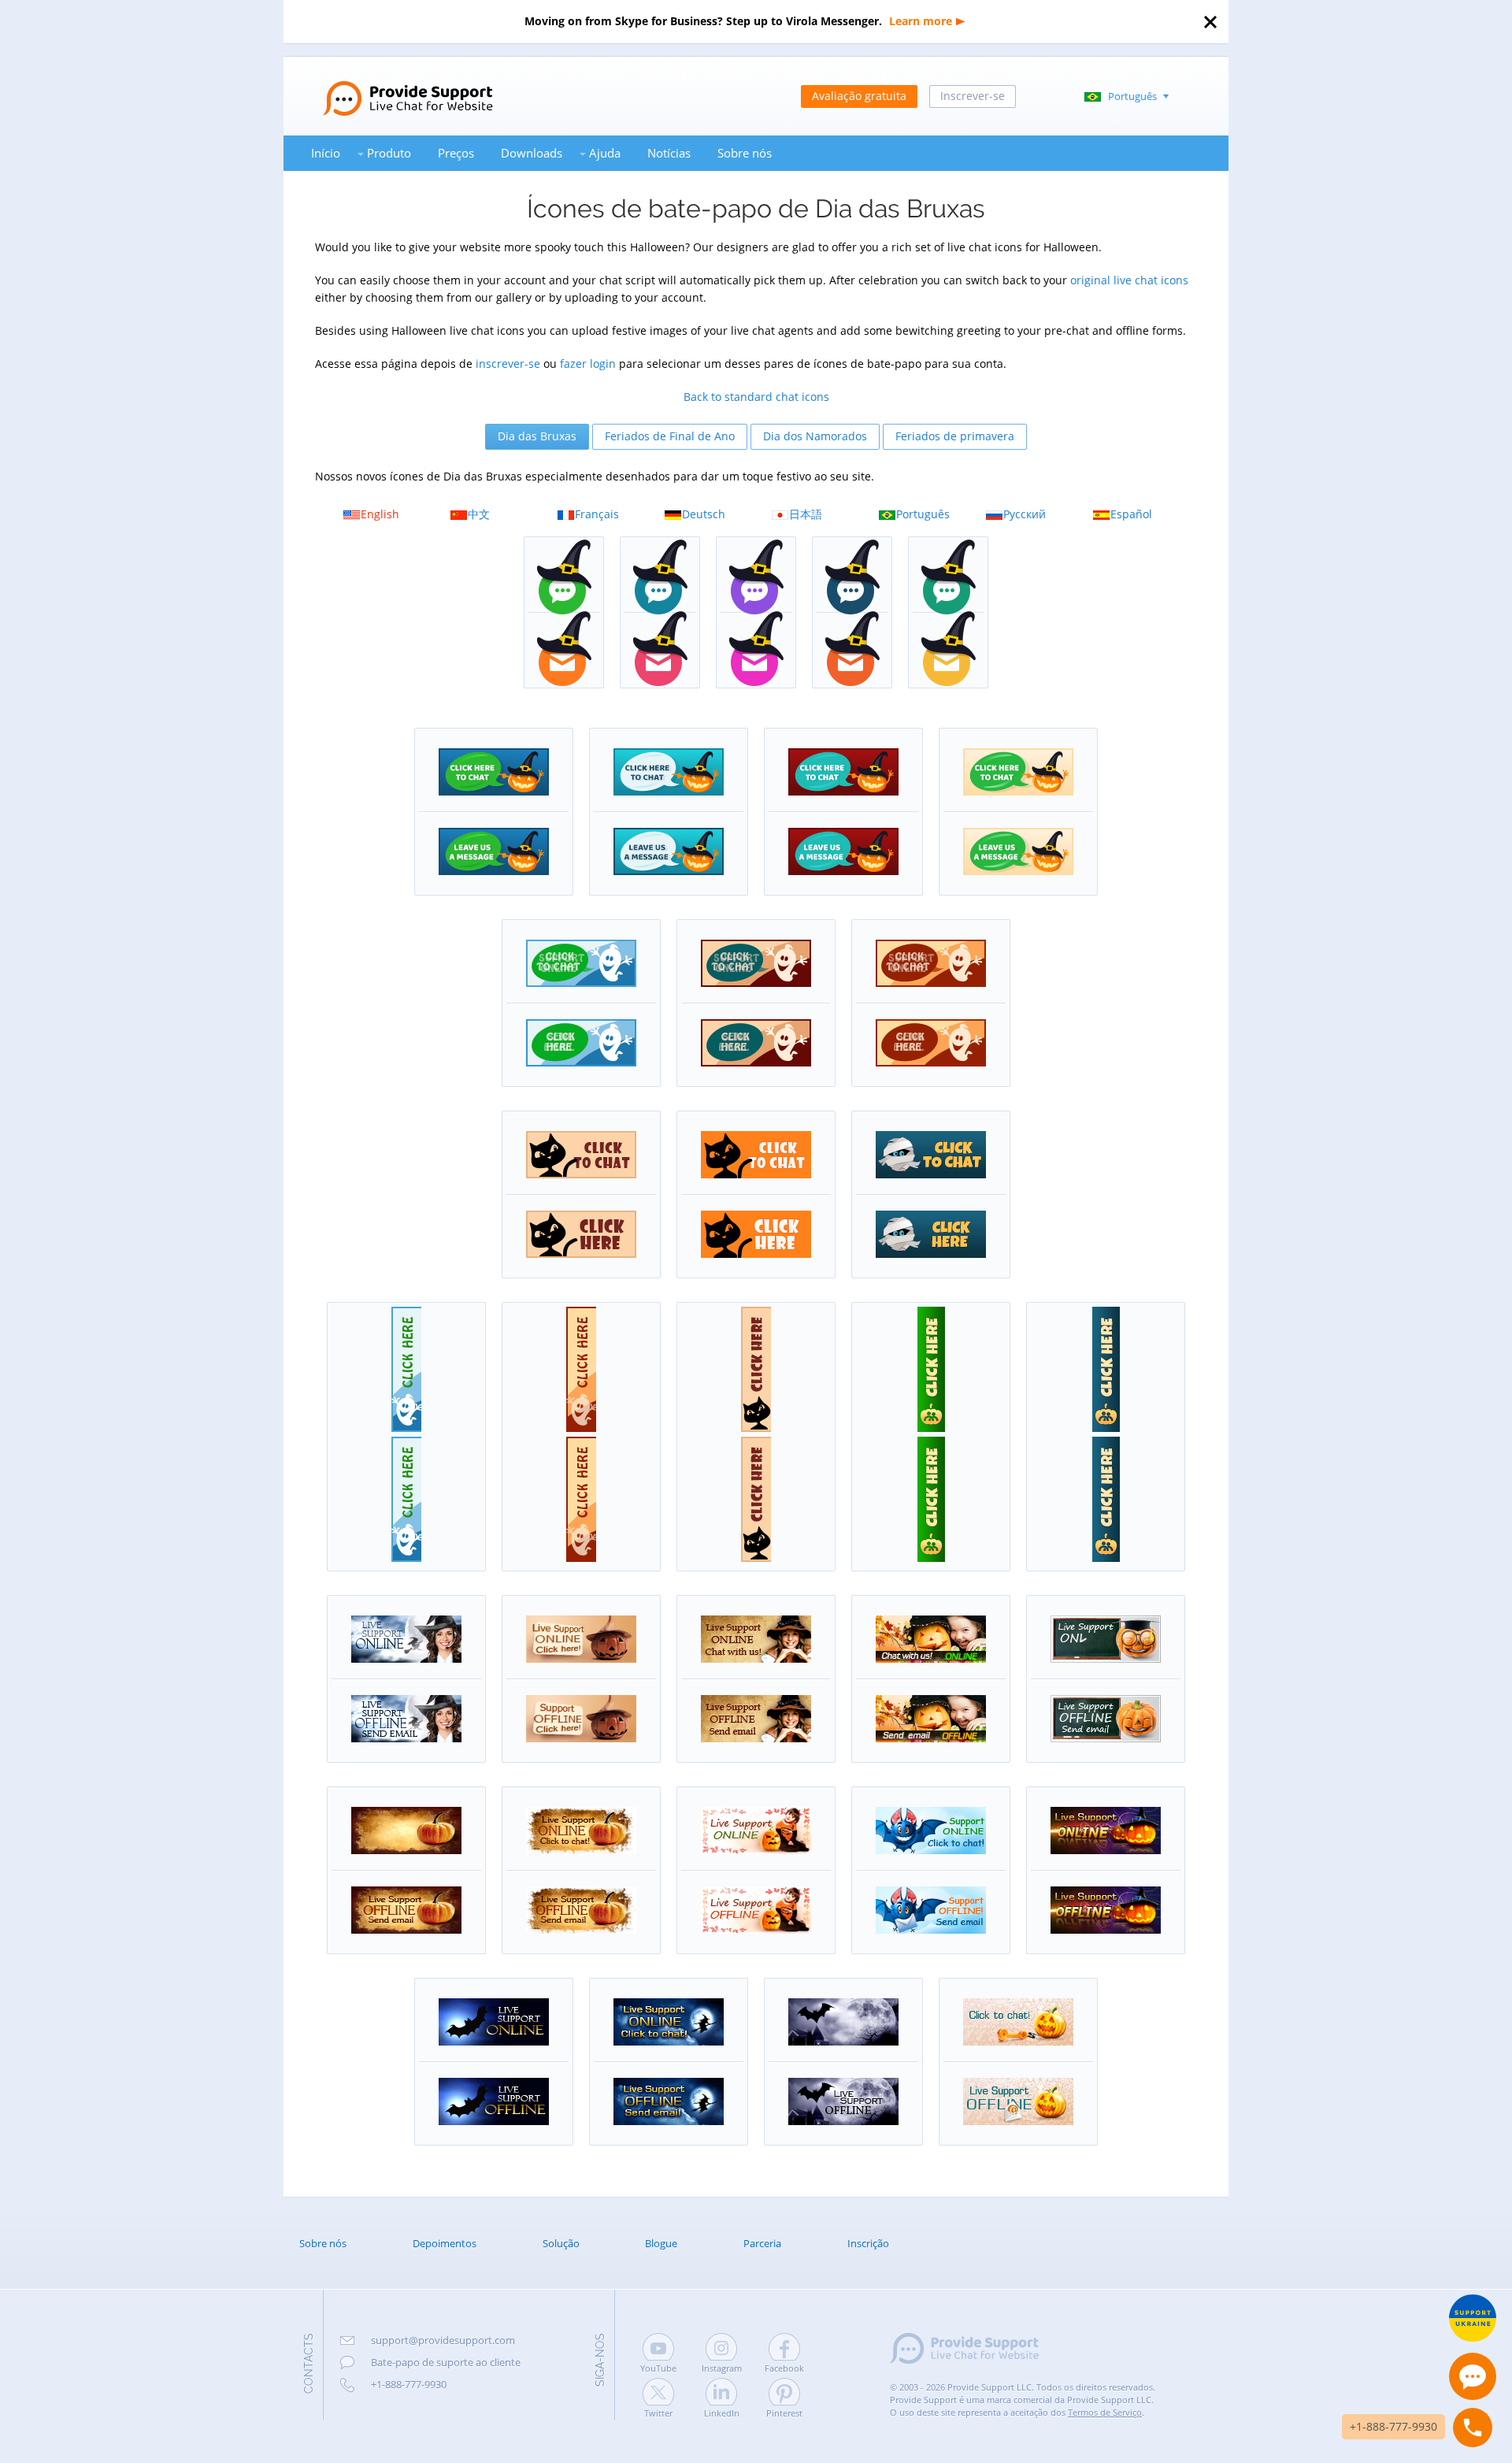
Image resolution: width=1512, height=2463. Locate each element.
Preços (456, 153)
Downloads (532, 153)
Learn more (921, 21)
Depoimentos (445, 2243)
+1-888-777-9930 (409, 2384)
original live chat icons (1129, 280)
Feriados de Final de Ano (670, 436)
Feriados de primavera (955, 436)
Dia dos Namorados (815, 436)
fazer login (588, 364)
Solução (561, 2243)
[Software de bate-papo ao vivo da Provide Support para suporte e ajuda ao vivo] (388, 85)
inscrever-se (508, 364)
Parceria (762, 2243)
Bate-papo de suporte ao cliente (446, 2362)
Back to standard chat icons (756, 397)
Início (326, 153)
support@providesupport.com (443, 2340)
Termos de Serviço (1105, 2412)
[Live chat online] (1473, 2376)
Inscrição (868, 2243)
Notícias (669, 153)
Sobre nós (745, 153)
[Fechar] (1210, 22)
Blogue (661, 2243)
